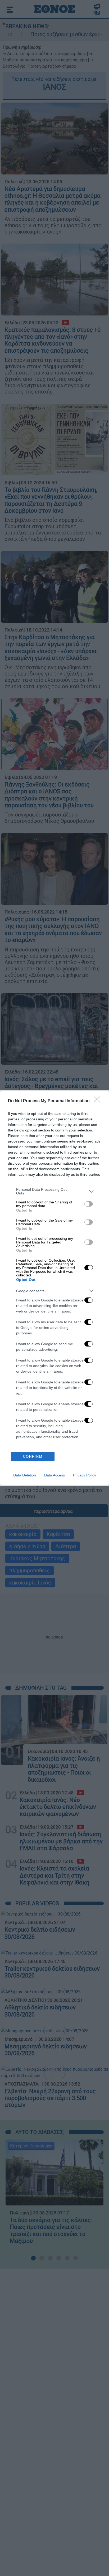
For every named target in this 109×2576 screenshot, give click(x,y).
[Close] (99, 1101)
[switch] (89, 1204)
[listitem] (54, 1191)
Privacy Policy (85, 1475)
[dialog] (54, 1288)
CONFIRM (33, 1457)
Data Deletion (25, 1475)
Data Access (54, 1475)
